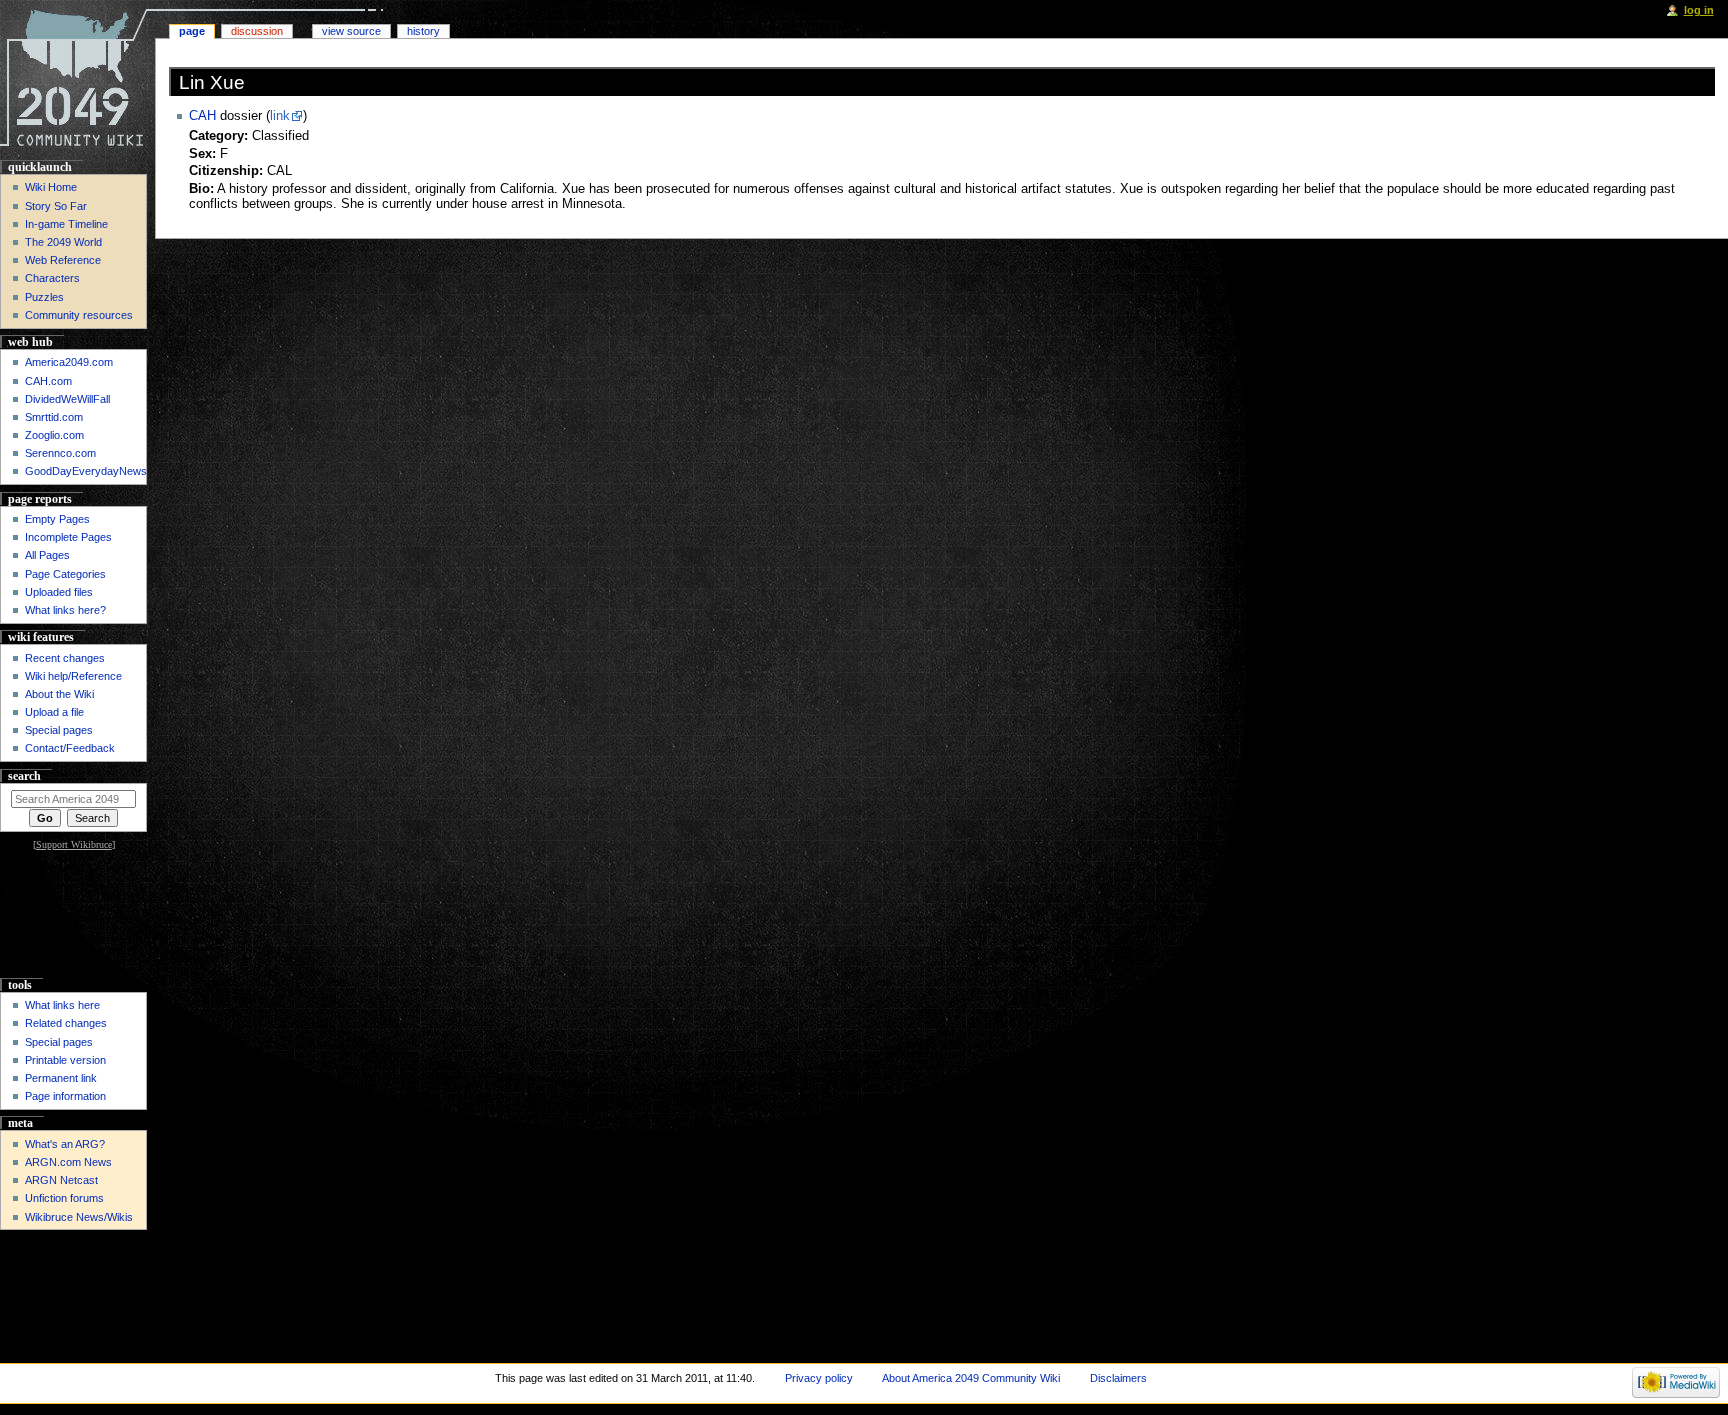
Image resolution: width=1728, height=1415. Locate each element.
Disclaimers (1118, 1378)
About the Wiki (59, 694)
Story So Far (56, 206)
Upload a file (54, 712)
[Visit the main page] (77, 77)
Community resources (79, 315)
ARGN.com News (68, 1162)
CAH (202, 116)
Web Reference (63, 260)
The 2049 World (63, 242)
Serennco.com (60, 453)
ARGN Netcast (61, 1180)
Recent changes (65, 658)
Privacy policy (819, 1378)
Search (24, 776)
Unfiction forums (64, 1198)
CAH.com (48, 381)
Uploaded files (59, 592)
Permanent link (61, 1078)
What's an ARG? (65, 1144)
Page (192, 31)
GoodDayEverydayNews (86, 471)
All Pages (47, 555)
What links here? (65, 610)
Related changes (66, 1023)
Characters (52, 278)
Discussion (257, 31)
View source (351, 31)
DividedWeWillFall (67, 399)
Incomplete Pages (68, 537)
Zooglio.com (54, 435)
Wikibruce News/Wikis (79, 1217)
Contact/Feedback (70, 748)
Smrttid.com (54, 417)
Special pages (59, 730)
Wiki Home (51, 187)
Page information (65, 1096)
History (423, 31)
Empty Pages (57, 519)
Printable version (65, 1060)
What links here (62, 1005)
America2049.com (69, 362)
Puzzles (44, 297)
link (280, 116)
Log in (1699, 10)
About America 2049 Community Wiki (971, 1378)
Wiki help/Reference (73, 676)
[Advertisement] (73, 915)
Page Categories (65, 574)
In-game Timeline (66, 224)
